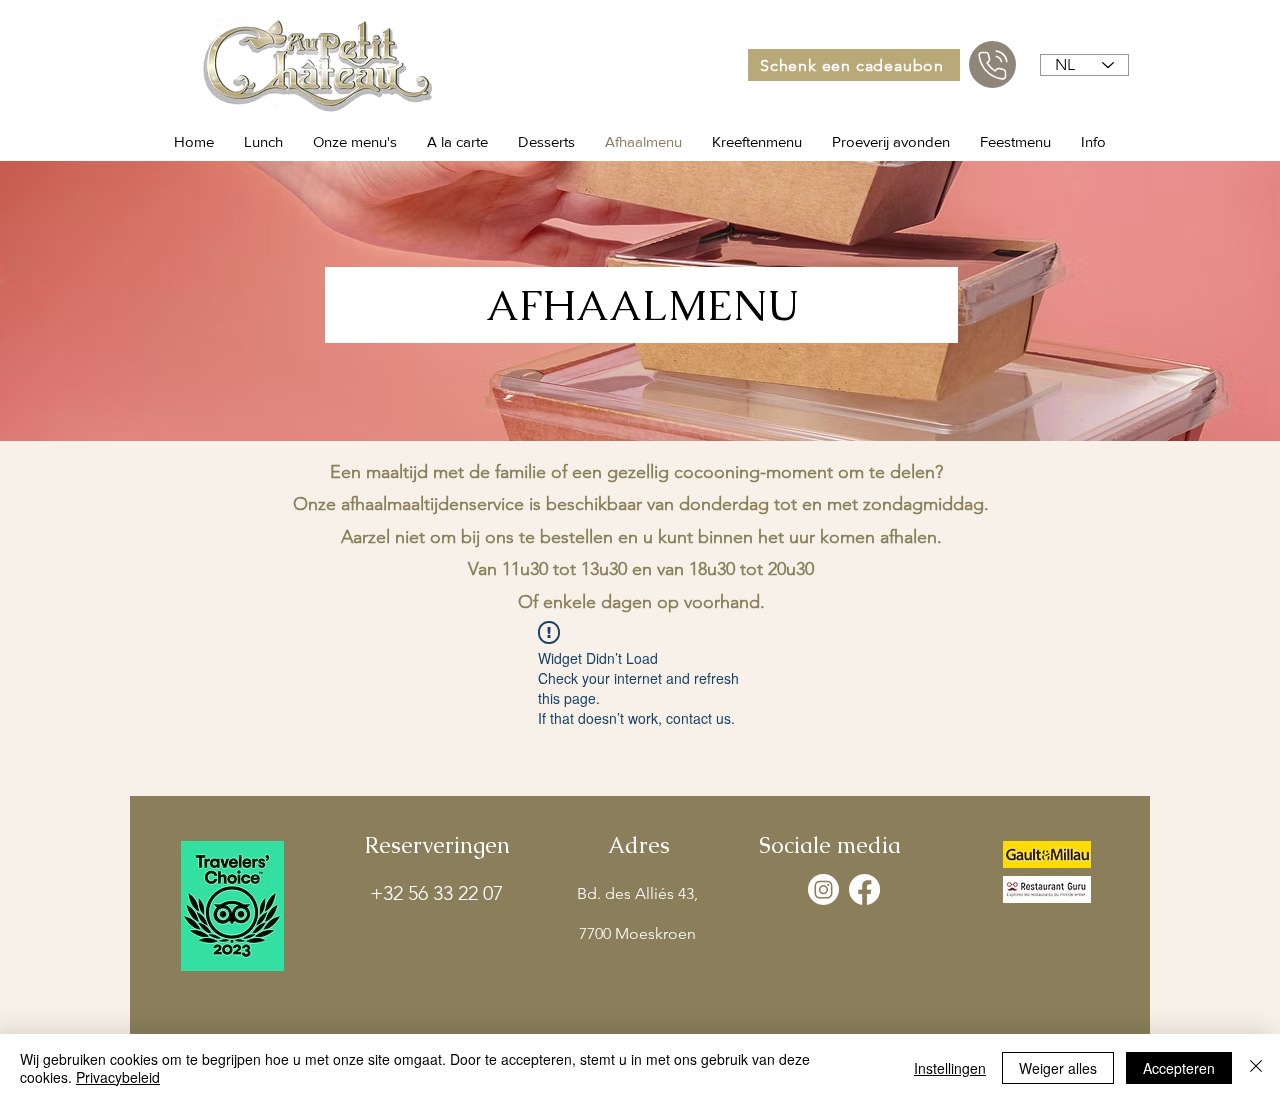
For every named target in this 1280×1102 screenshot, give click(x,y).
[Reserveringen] (992, 64)
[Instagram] (823, 889)
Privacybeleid (118, 1077)
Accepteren (1179, 1068)
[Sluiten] (1256, 1068)
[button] (355, 141)
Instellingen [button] (950, 1068)
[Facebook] (864, 889)
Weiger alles (1058, 1068)
